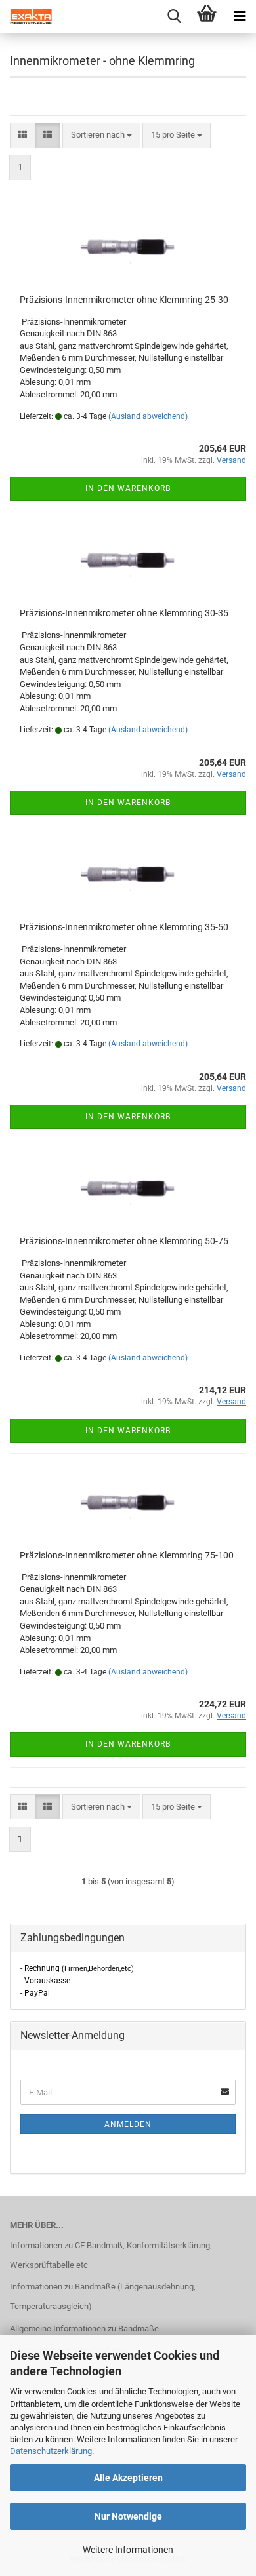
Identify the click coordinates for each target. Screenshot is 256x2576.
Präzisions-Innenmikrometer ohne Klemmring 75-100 (127, 1555)
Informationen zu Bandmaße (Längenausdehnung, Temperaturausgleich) (103, 2296)
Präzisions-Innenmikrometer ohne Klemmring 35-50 (124, 927)
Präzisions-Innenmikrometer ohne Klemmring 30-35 (124, 613)
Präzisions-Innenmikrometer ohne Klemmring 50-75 (124, 1241)
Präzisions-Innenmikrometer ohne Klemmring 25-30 (124, 300)
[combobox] (101, 135)
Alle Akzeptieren (128, 2478)
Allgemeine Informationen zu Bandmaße (84, 2328)
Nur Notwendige (128, 2516)
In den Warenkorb (128, 488)
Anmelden (128, 2124)
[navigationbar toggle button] (240, 16)
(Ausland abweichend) (148, 416)
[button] (23, 135)
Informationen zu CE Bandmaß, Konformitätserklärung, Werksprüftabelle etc (111, 2255)
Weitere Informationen (128, 2550)
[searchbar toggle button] (174, 16)
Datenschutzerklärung (51, 2451)
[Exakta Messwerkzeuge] (26, 16)
